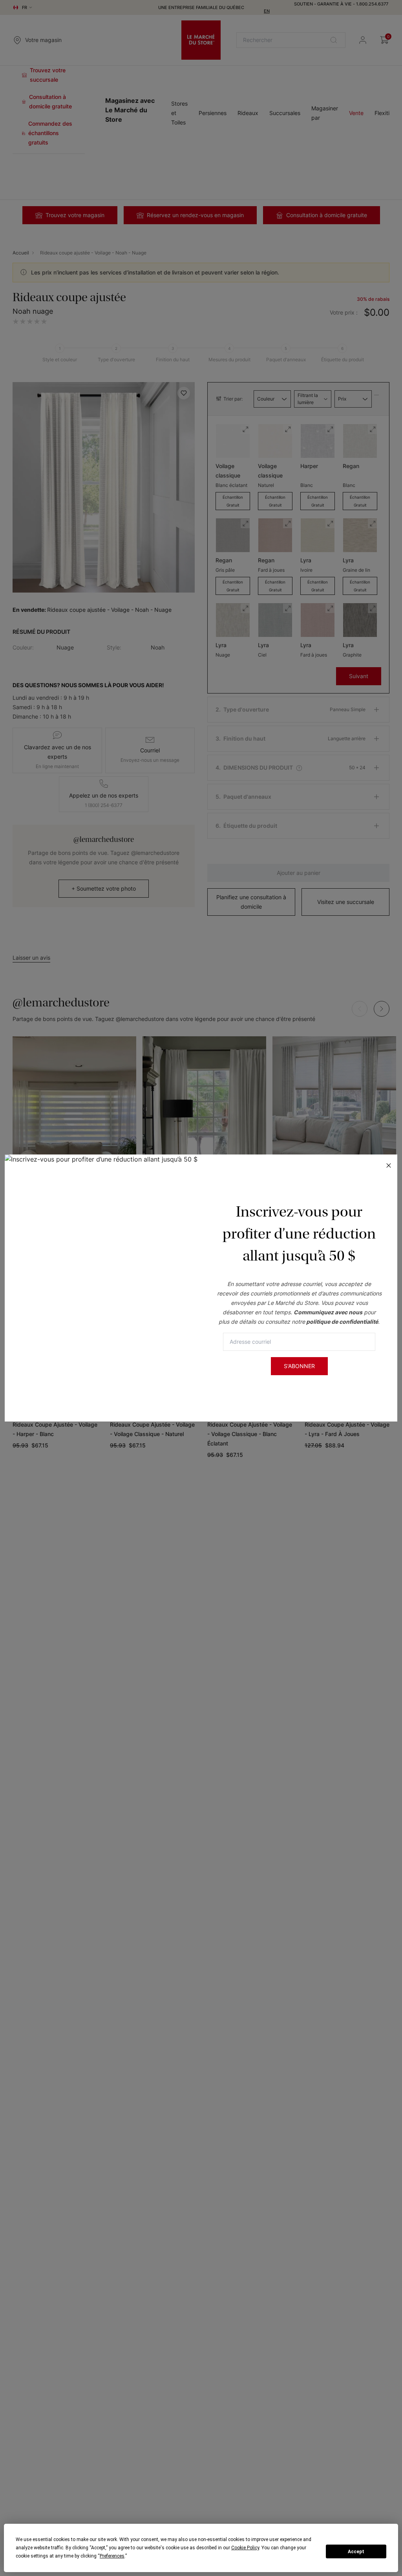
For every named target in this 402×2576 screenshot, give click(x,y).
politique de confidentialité (342, 1322)
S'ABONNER (299, 1366)
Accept (356, 2552)
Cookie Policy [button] (245, 2548)
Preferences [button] (112, 2556)
